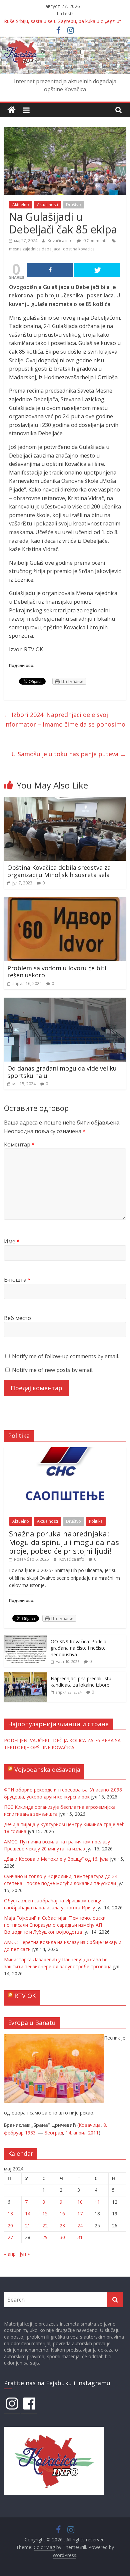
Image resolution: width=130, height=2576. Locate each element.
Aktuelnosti (47, 205)
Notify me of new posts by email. (53, 1370)
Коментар (19, 1144)
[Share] (50, 270)
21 (28, 2226)
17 (80, 2214)
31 (80, 2237)
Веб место (17, 1318)
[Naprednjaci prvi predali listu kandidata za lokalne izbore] (26, 1675)
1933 (30, 2133)
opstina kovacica (79, 249)
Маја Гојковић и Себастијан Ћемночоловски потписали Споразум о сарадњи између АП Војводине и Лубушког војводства (55, 1925)
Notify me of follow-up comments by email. (65, 1356)
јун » (25, 2254)
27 (10, 2237)
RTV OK (25, 1996)
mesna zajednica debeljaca (35, 249)
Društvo (73, 205)
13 (10, 2214)
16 (62, 2214)
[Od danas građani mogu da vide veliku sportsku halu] (65, 1002)
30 (62, 2237)
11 (97, 2202)
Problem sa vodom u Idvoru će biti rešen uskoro (57, 972)
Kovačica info (61, 241)
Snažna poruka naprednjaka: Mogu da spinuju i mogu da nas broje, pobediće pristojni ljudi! (64, 1542)
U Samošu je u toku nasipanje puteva (69, 754)
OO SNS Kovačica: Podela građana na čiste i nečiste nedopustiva (78, 1648)
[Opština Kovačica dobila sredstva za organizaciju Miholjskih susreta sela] (65, 801)
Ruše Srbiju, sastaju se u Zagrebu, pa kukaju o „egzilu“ (62, 21)
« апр (10, 2254)
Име (12, 1241)
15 (45, 2214)
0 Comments (95, 241)
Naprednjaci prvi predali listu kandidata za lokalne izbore (81, 1682)
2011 (93, 2133)
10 (80, 2202)
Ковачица (90, 2125)
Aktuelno (21, 205)
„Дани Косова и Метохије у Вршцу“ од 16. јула (56, 1859)
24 (80, 2226)
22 (45, 2226)
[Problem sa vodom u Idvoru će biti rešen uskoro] (65, 901)
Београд (54, 2133)
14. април (76, 2133)
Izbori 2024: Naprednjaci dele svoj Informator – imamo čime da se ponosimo (65, 719)
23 (62, 2226)
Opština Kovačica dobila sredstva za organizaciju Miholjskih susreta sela (59, 871)
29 (45, 2237)
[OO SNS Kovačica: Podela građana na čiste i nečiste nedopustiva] (26, 1638)
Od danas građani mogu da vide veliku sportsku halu (62, 1072)
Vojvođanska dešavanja (47, 1770)
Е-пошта (17, 1280)
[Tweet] (97, 270)
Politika (96, 1521)
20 (10, 2226)
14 (28, 2214)
